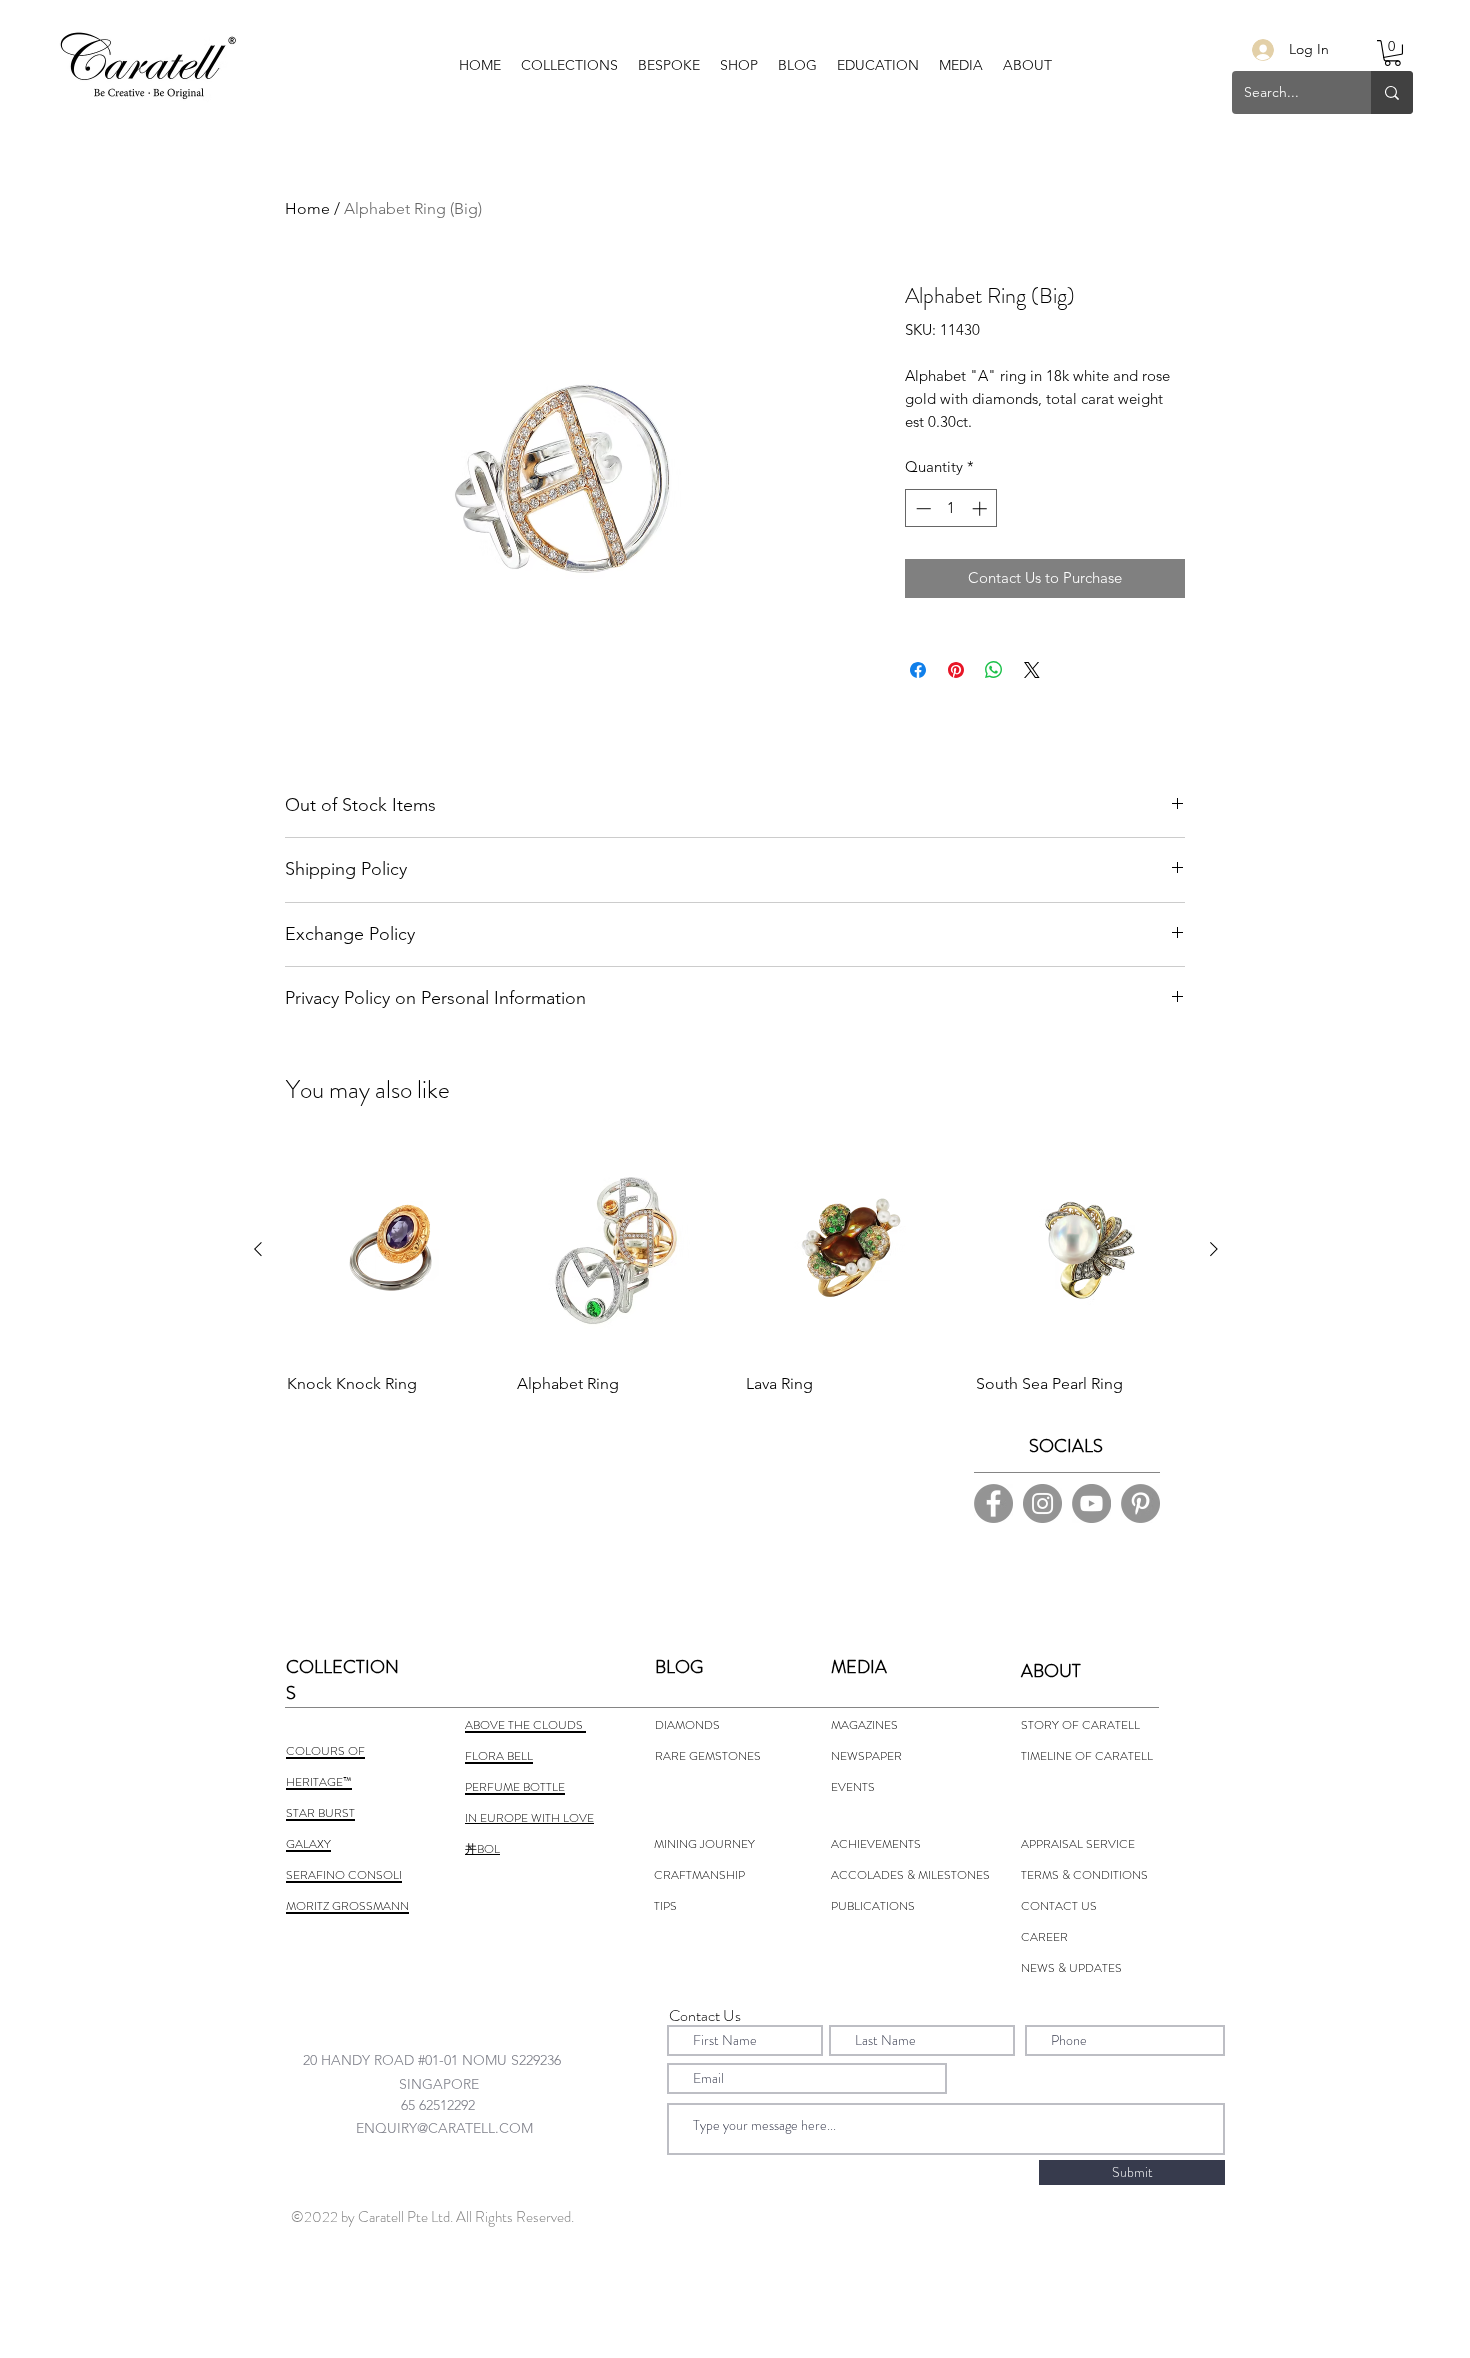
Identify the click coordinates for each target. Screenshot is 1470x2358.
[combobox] (451, 2059)
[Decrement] (921, 508)
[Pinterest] (1140, 1503)
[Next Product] (1214, 1249)
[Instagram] (1042, 1503)
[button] (669, 65)
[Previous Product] (258, 1249)
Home (307, 208)
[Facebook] (993, 1503)
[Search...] (1392, 92)
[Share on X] (1032, 670)
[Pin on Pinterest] (956, 670)
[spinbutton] (951, 508)
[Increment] (981, 508)
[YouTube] (1091, 1503)
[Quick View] (392, 1250)
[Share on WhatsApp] (994, 670)
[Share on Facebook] (918, 670)
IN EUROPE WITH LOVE (529, 1818)
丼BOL (482, 1849)
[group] (736, 1286)
